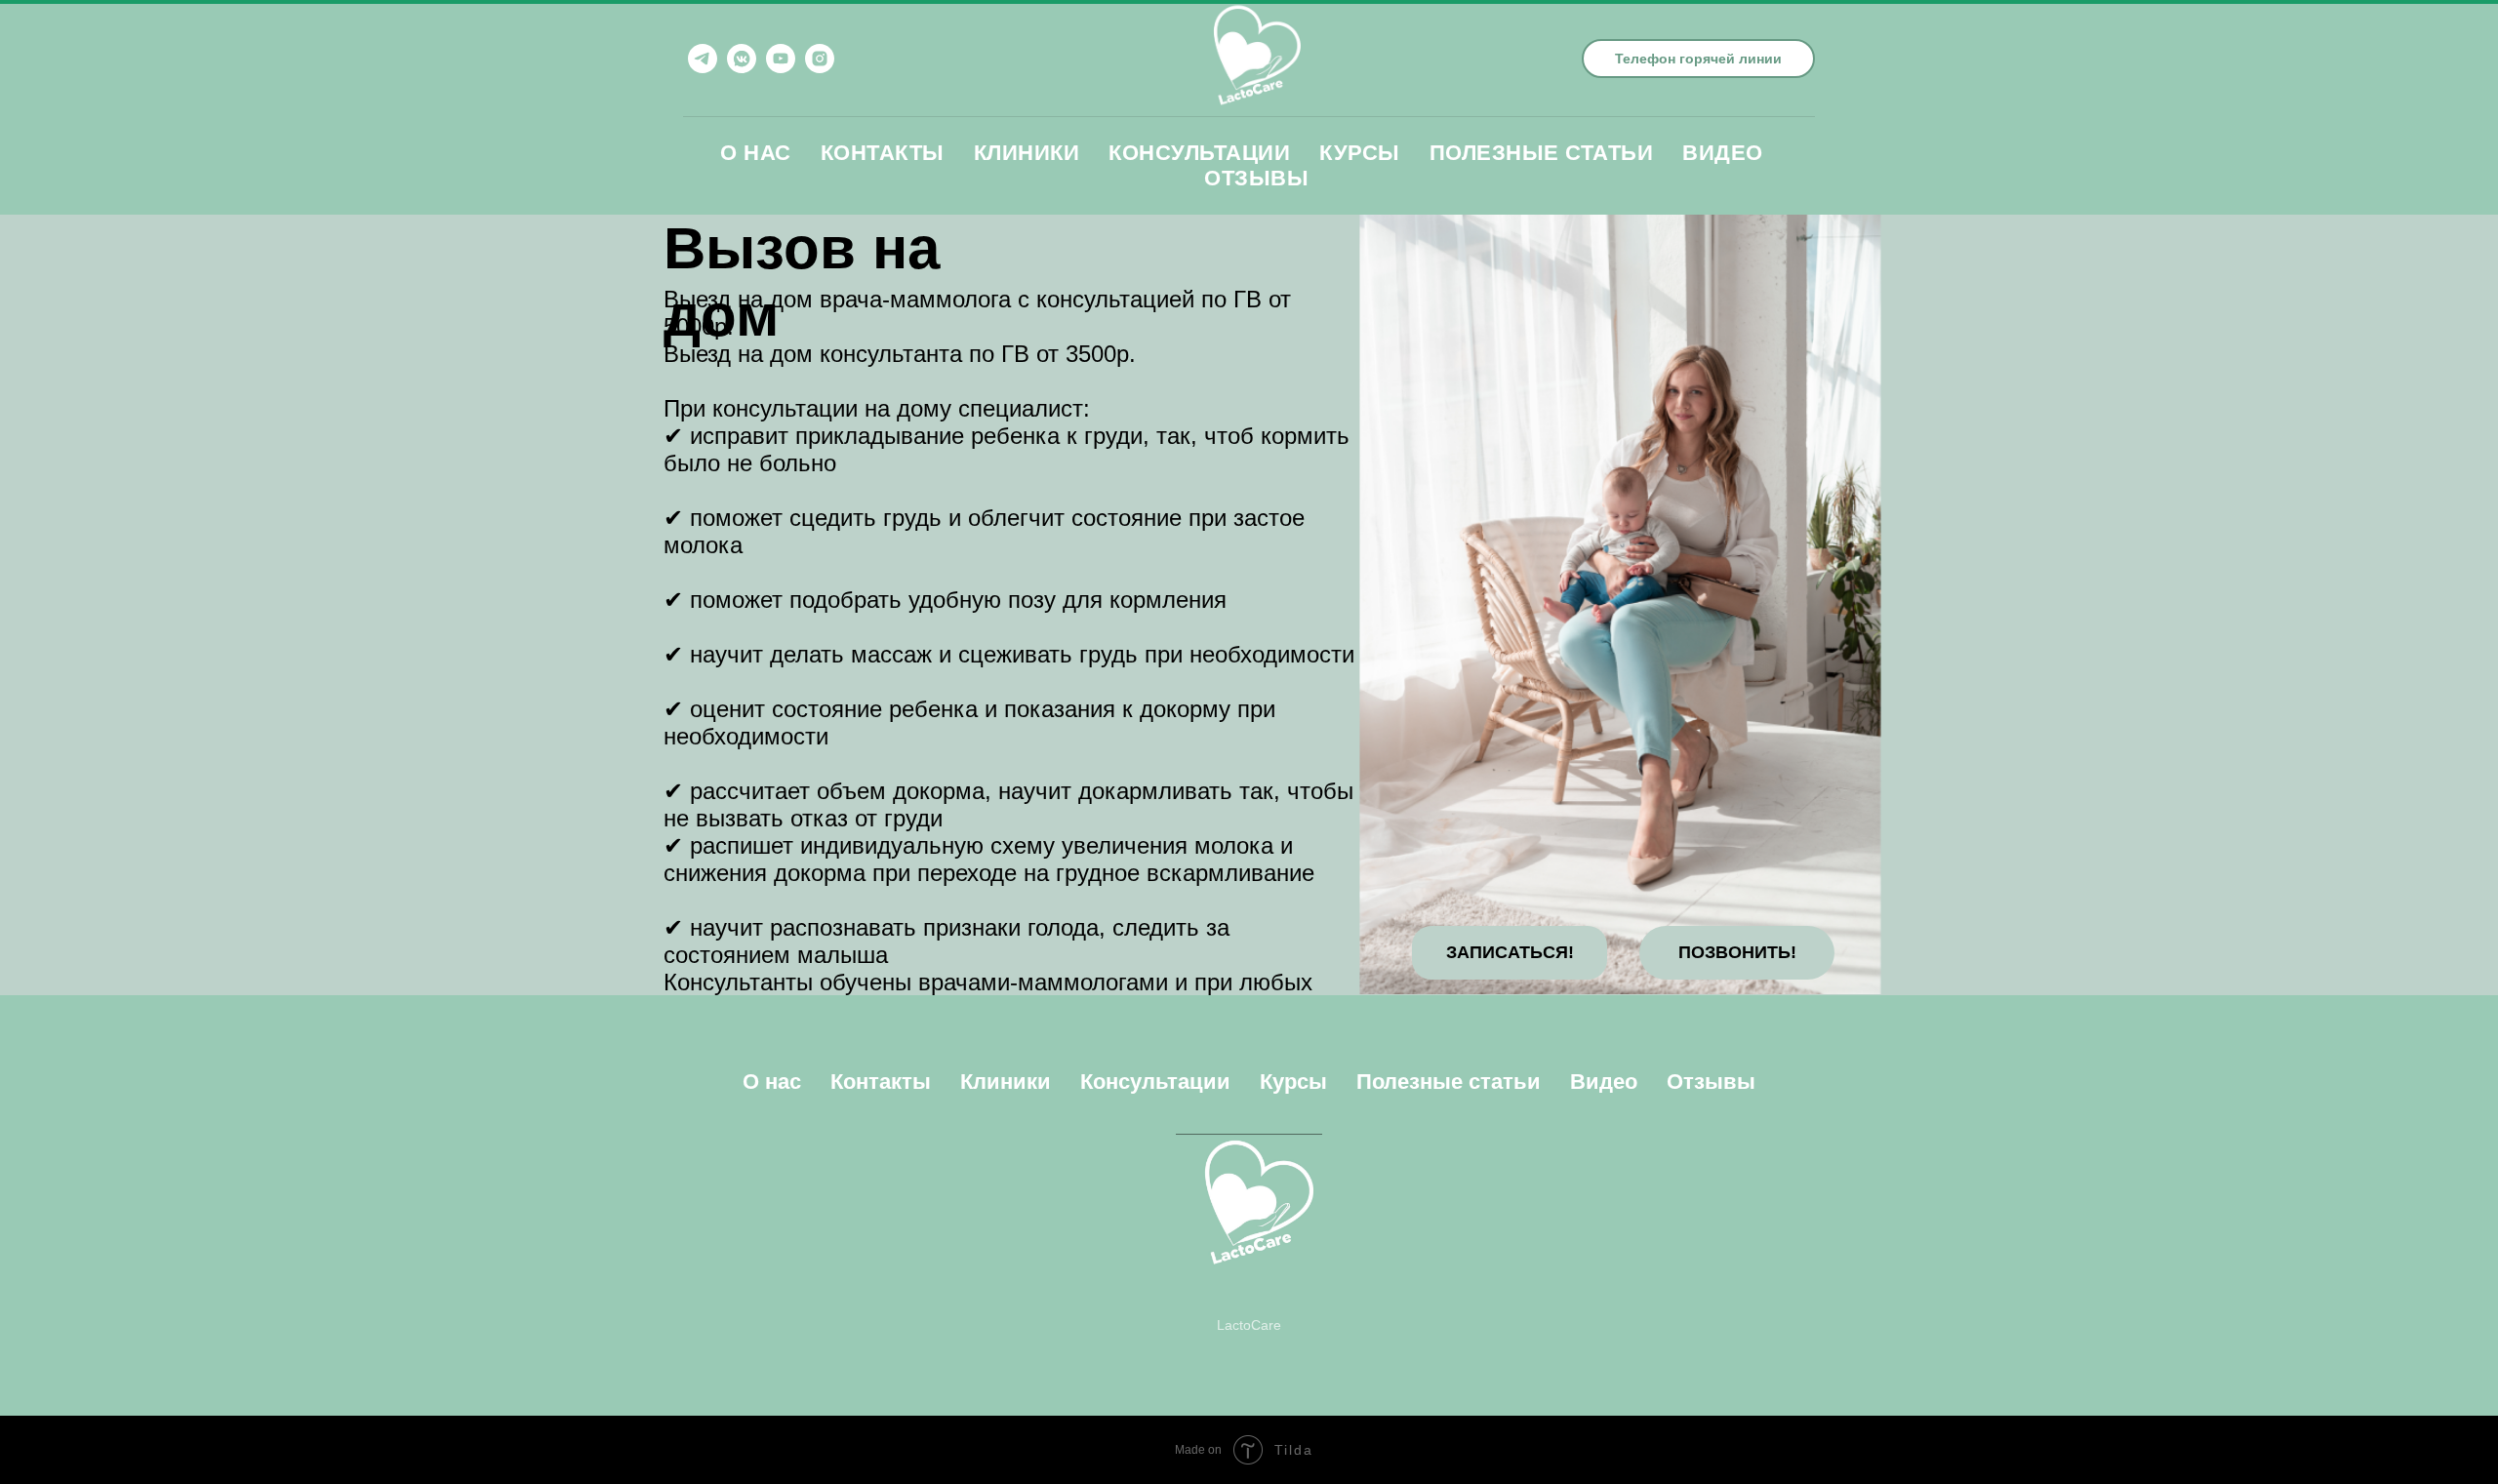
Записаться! (1510, 952)
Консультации (1199, 153)
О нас (756, 153)
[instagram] (820, 59)
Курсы (1360, 153)
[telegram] (703, 59)
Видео (1723, 153)
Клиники (1027, 153)
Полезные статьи (1542, 153)
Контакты (883, 153)
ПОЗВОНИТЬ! (1737, 952)
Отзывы (1256, 178)
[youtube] (781, 59)
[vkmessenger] (742, 59)
